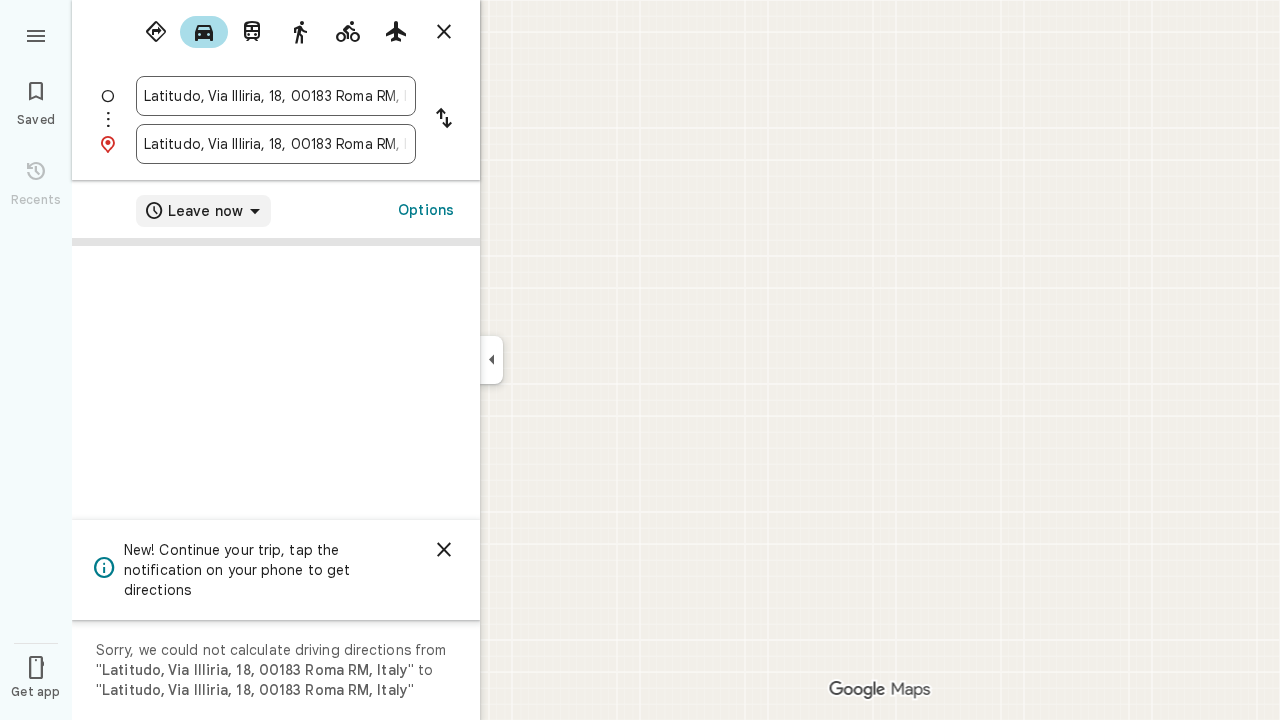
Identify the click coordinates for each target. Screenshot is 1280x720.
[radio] (156, 32)
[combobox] (276, 96)
